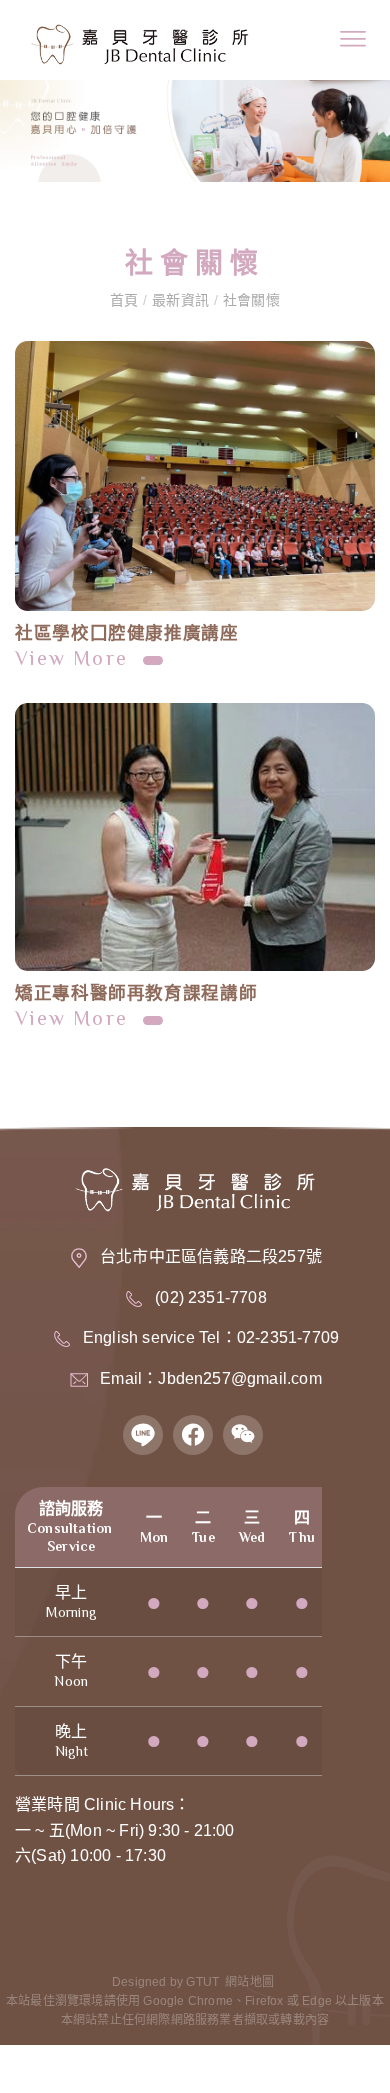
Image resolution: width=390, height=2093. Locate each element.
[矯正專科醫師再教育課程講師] (195, 837)
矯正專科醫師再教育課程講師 (136, 993)
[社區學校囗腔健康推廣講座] (195, 476)
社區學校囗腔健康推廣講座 (127, 633)
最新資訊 (180, 300)
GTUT (202, 1982)
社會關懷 (249, 300)
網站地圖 (249, 1982)
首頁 (126, 300)
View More (75, 658)
